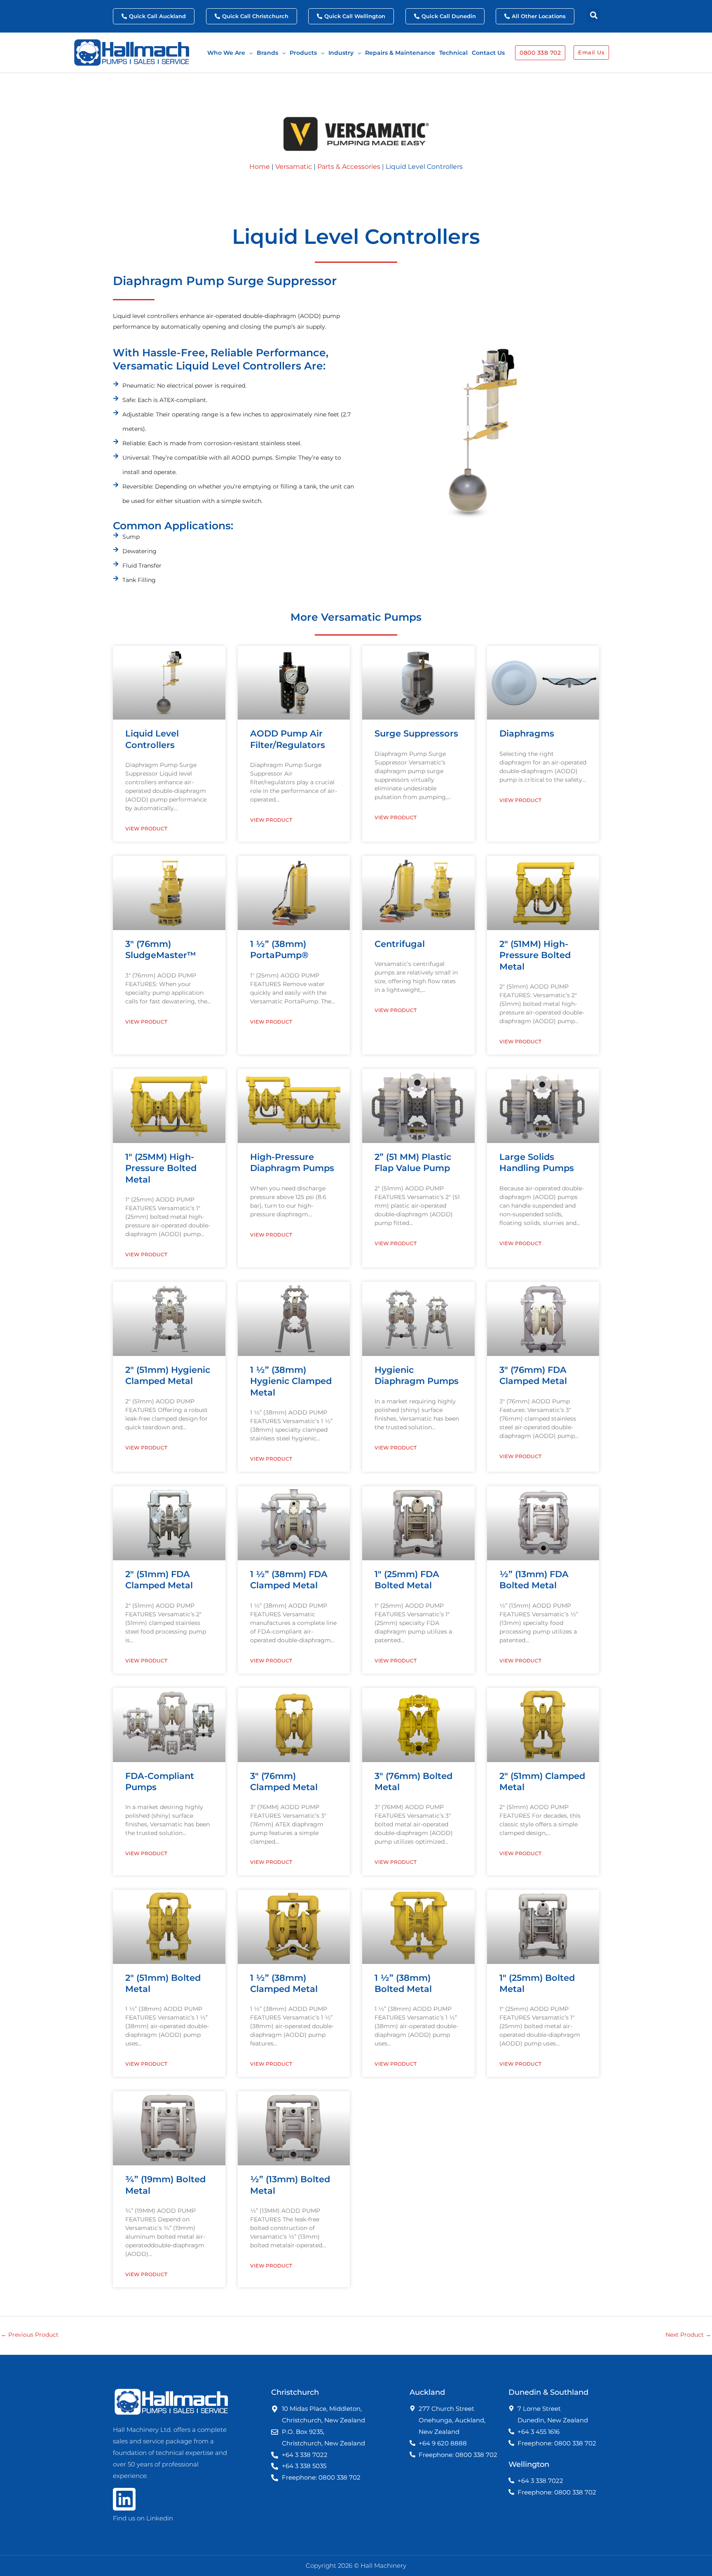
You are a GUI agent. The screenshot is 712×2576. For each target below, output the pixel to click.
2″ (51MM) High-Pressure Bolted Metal (535, 955)
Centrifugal (400, 944)
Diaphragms (527, 733)
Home (260, 167)
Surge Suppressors (416, 733)
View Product (146, 829)
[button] (594, 15)
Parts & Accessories (349, 167)
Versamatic (294, 167)
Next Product (688, 2335)
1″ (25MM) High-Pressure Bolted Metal (161, 1168)
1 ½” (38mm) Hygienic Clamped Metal (291, 1381)
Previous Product (30, 2335)
